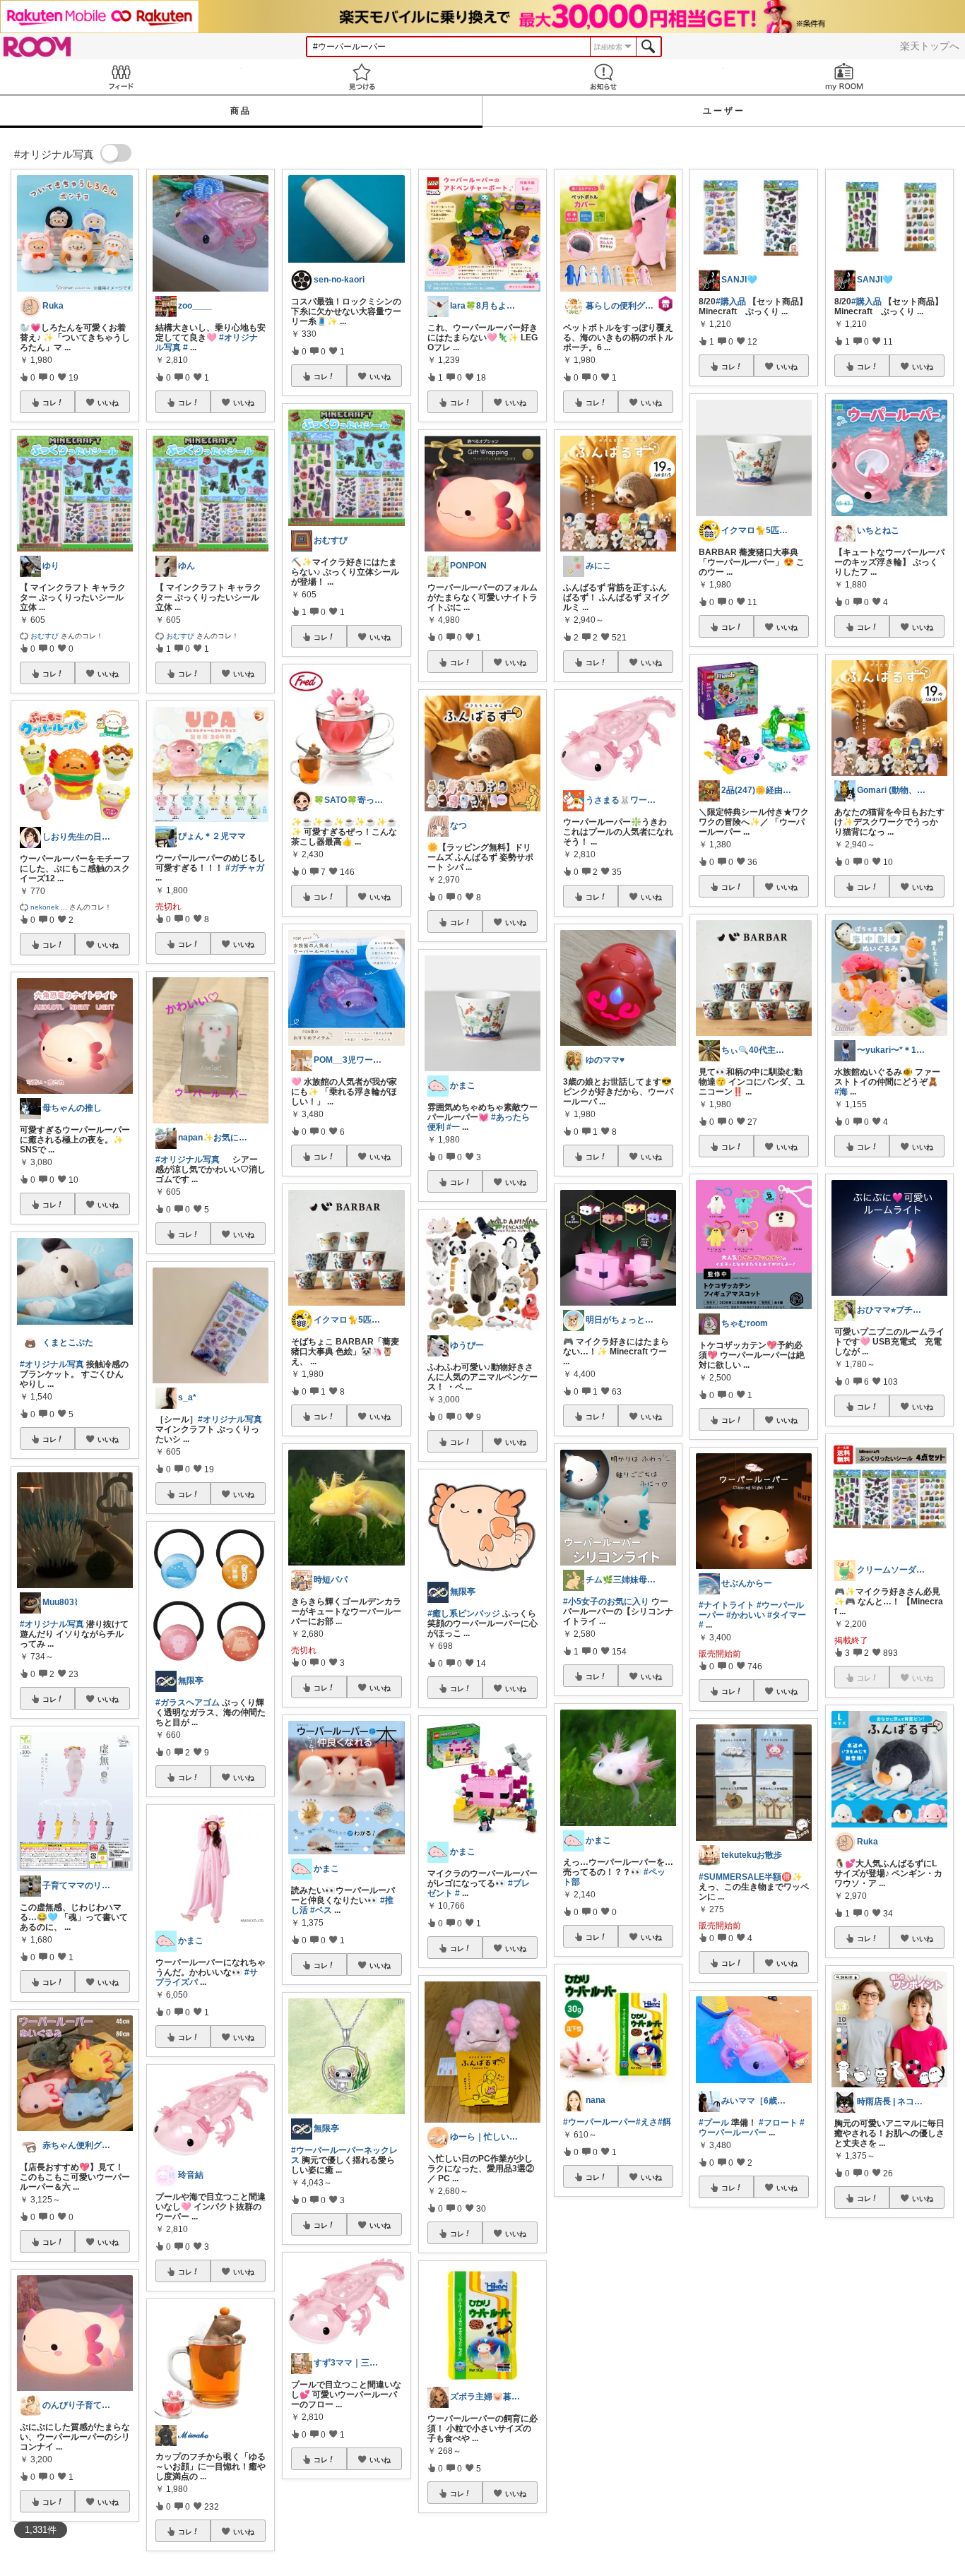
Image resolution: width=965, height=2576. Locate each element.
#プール (714, 2123)
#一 (453, 1127)
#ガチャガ (245, 868)
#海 (841, 1092)
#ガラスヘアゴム (188, 1703)
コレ (49, 402)
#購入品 (731, 302)
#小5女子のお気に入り (606, 1602)
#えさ (647, 2122)
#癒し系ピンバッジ (464, 1614)
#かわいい (746, 1615)
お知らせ (603, 77)
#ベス (321, 1910)
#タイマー (787, 1615)
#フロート (778, 2123)
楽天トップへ (930, 46)
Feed (121, 77)
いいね (108, 402)
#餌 (664, 2122)
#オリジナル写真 (52, 1364)
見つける (362, 77)
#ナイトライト (727, 1605)
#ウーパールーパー (599, 2122)
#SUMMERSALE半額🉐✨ (751, 1877)
